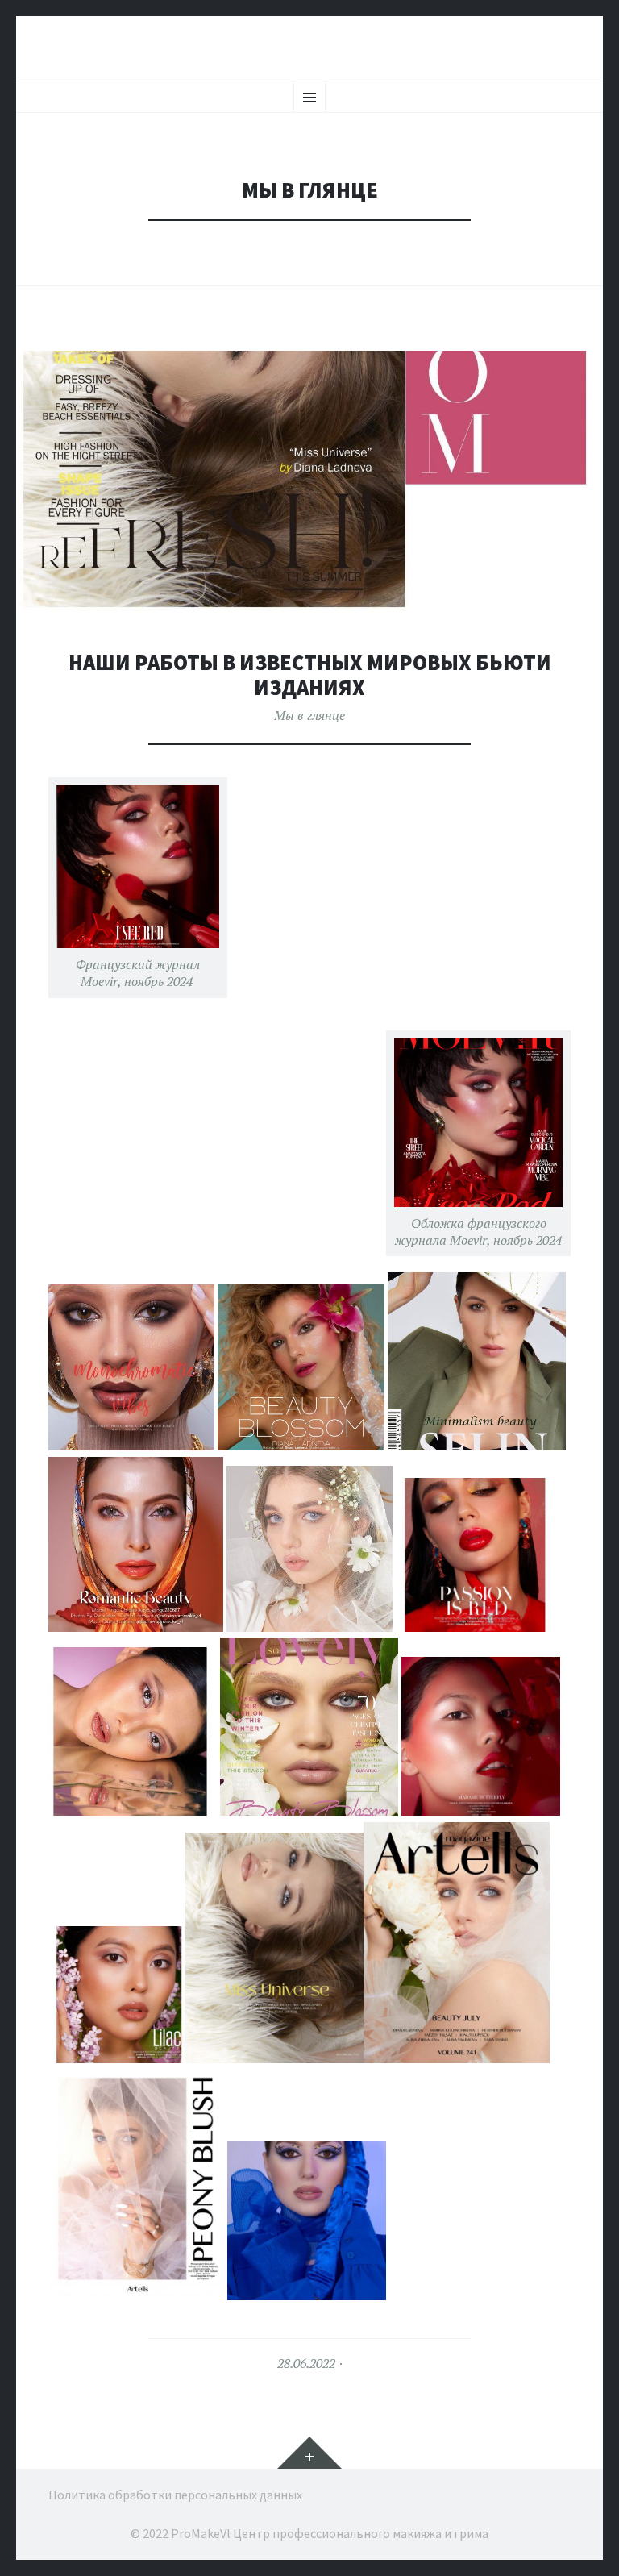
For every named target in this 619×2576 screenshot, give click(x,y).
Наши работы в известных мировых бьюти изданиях (310, 675)
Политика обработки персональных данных (175, 2495)
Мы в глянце (309, 715)
